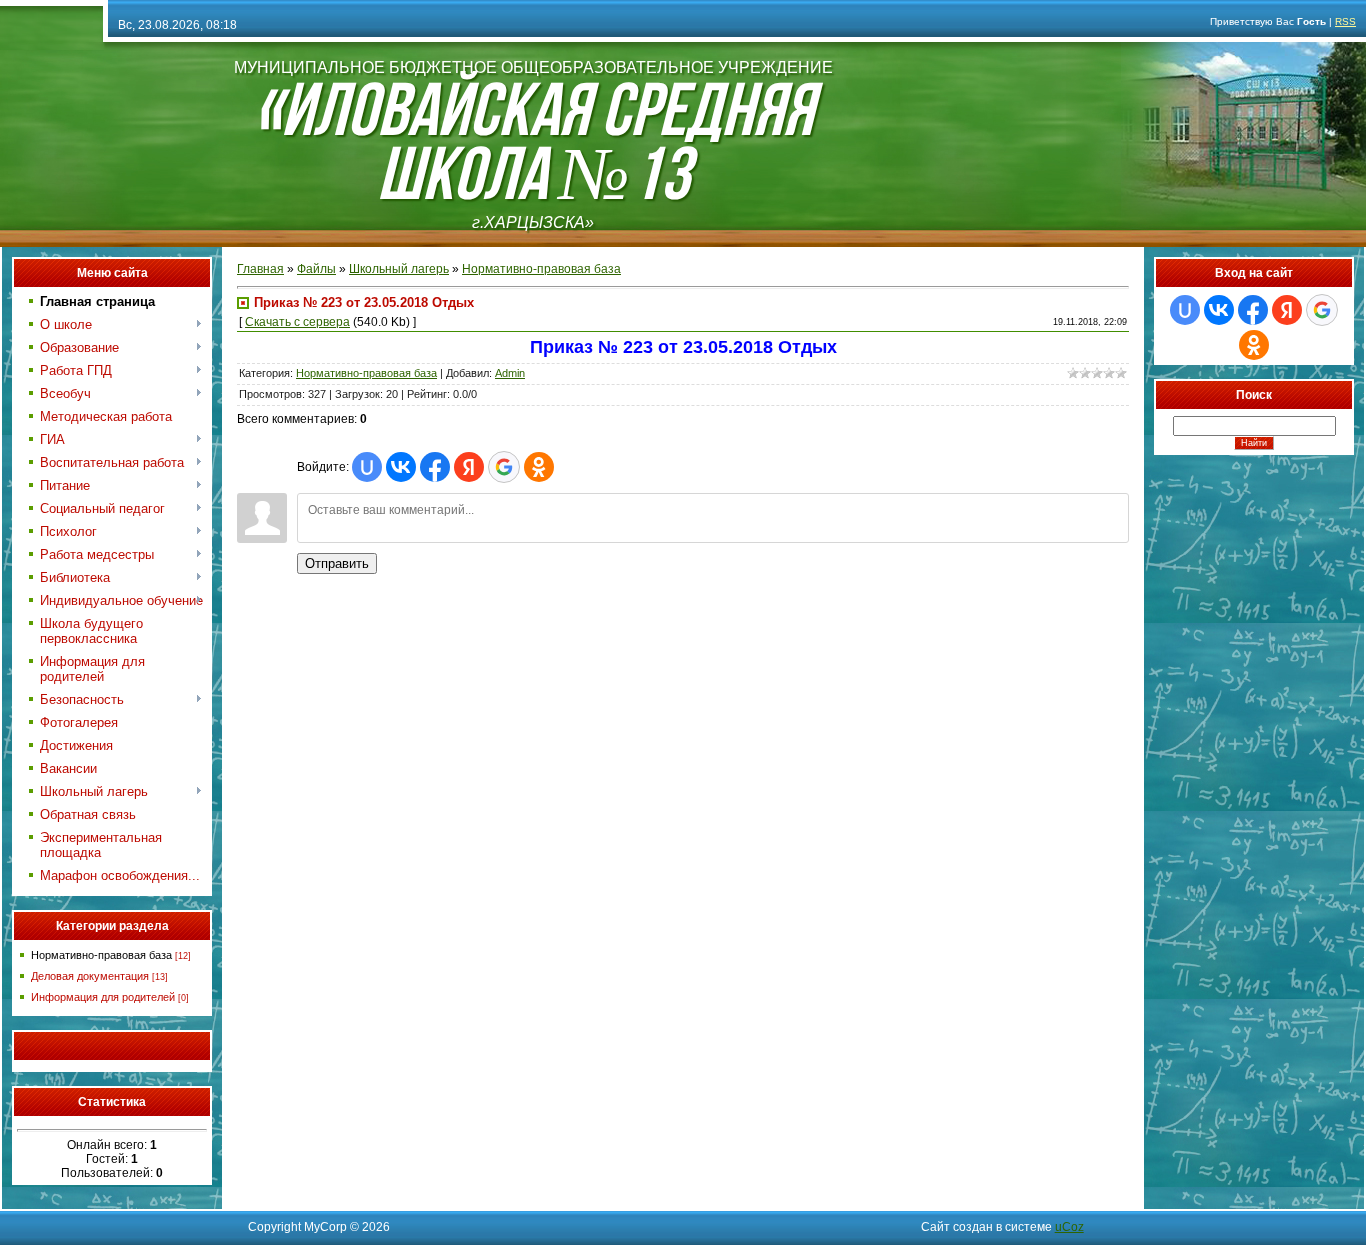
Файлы (316, 269)
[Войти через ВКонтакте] (401, 467)
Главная (260, 269)
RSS (1345, 21)
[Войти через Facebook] (435, 467)
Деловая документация (90, 976)
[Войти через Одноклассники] (539, 467)
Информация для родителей (103, 997)
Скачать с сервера (297, 322)
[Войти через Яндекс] (469, 467)
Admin (510, 373)
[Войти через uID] (367, 467)
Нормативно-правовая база (101, 955)
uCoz (1069, 1227)
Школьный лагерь (399, 269)
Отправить (337, 563)
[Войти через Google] (504, 467)
